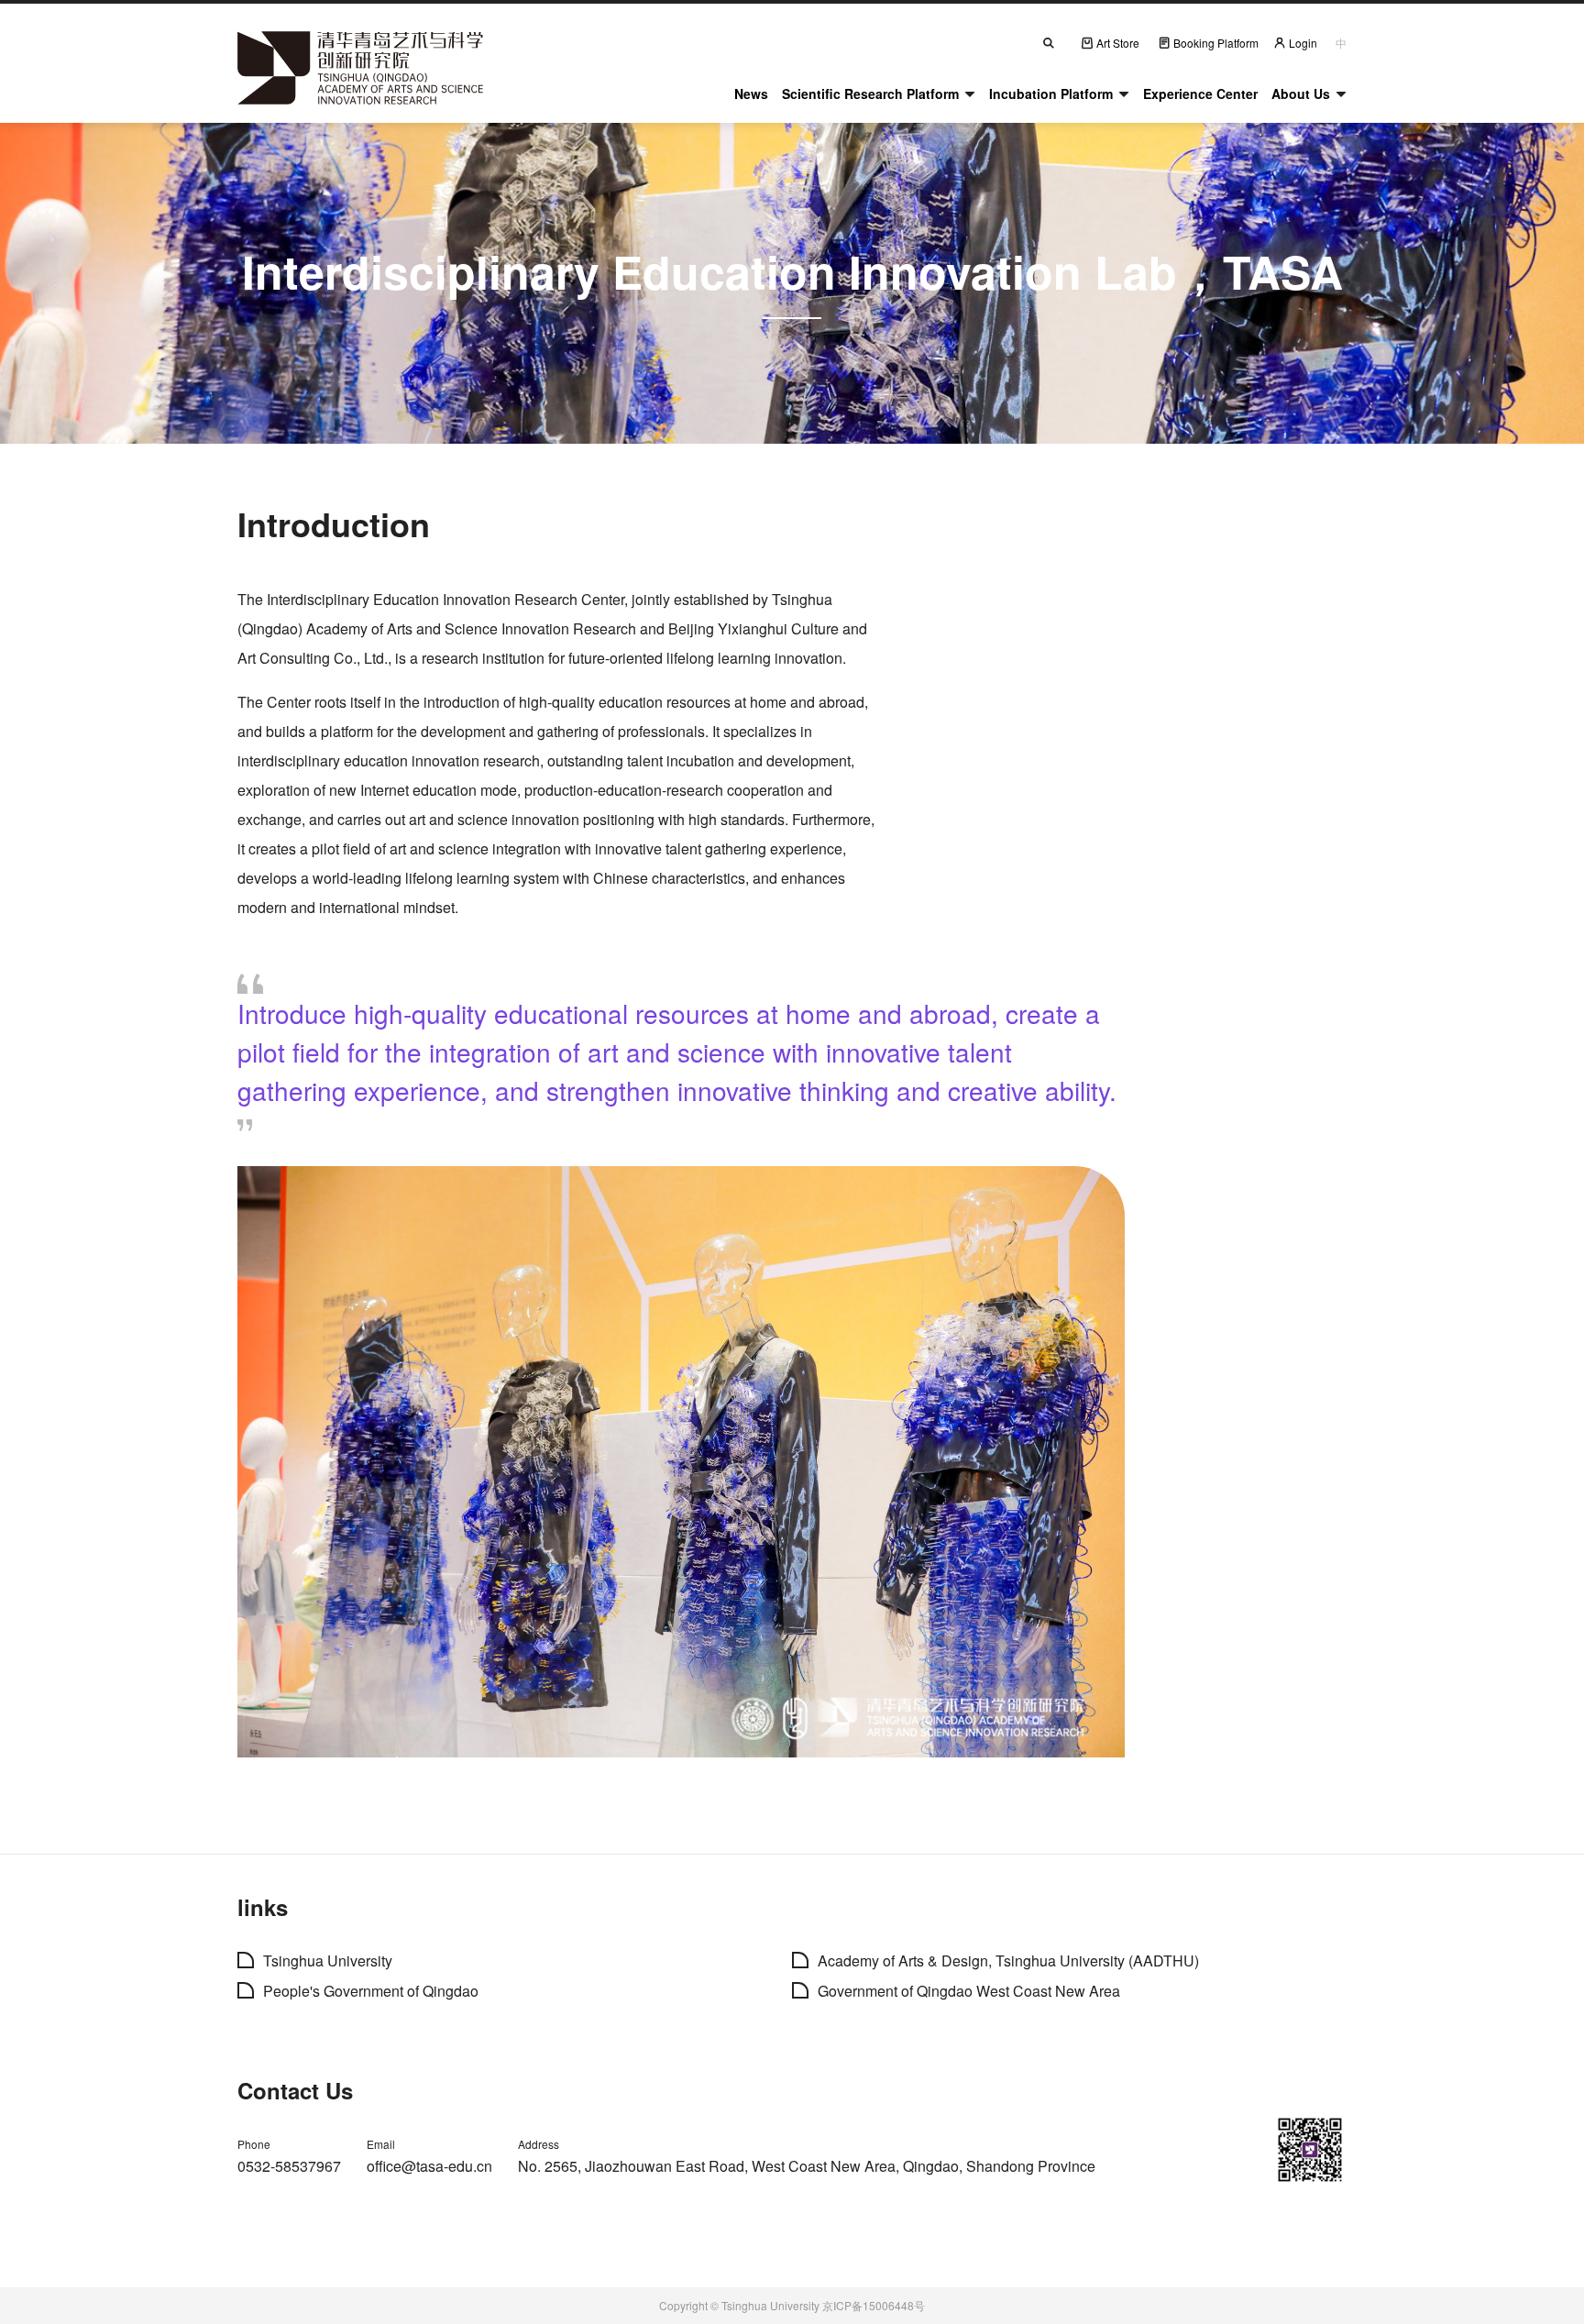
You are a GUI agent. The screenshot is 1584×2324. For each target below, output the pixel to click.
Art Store (1118, 43)
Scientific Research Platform (870, 94)
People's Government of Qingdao (371, 1991)
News (751, 94)
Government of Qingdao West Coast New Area (969, 1991)
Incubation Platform (1051, 94)
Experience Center (1200, 94)
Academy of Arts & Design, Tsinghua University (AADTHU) (1008, 1961)
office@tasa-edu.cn (429, 2166)
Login (1303, 43)
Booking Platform (1216, 43)
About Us (1301, 94)
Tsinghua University (328, 1961)
